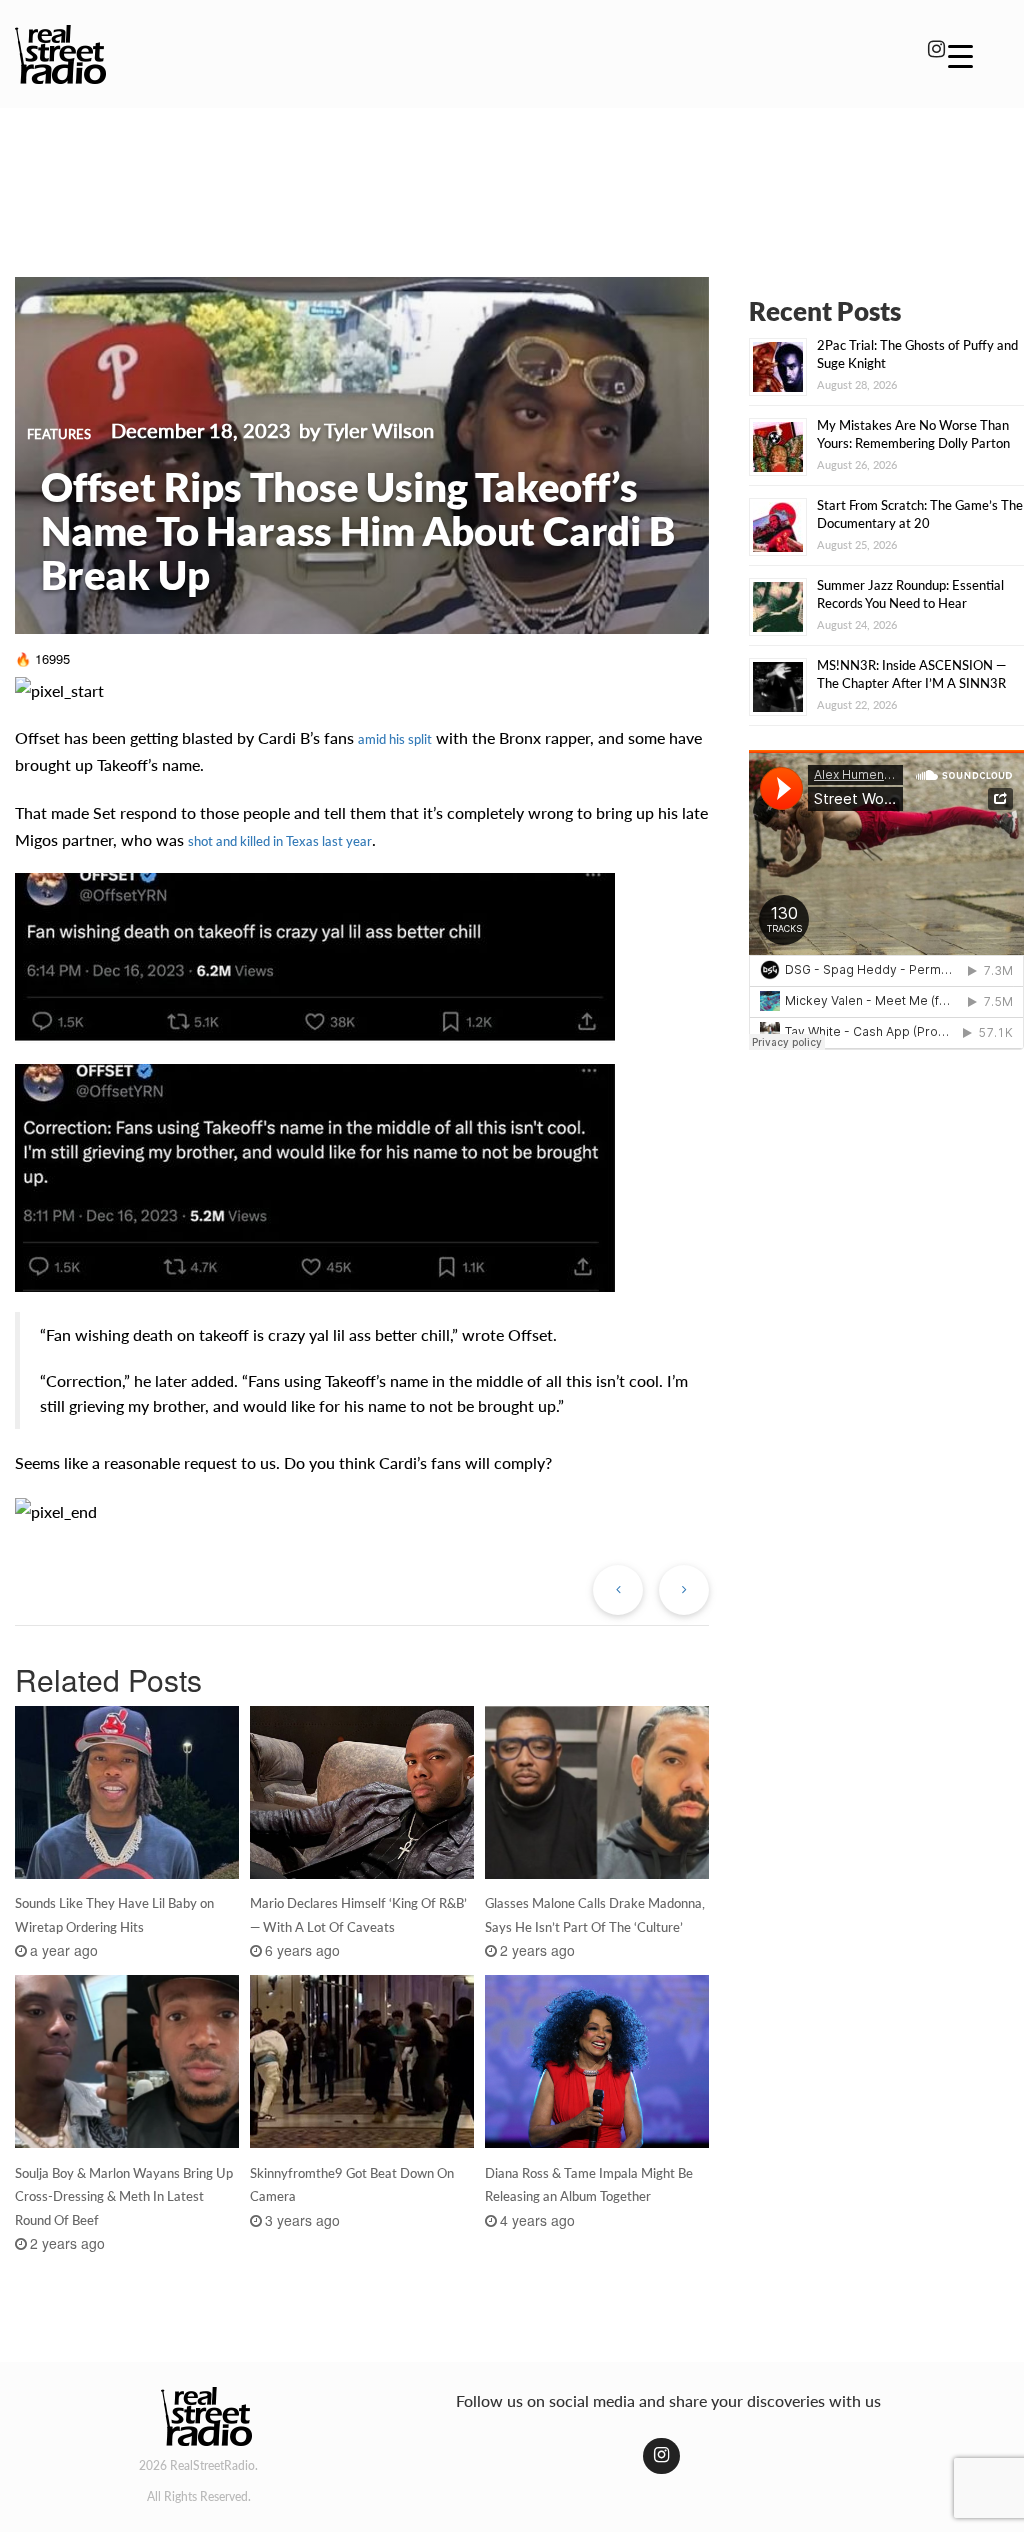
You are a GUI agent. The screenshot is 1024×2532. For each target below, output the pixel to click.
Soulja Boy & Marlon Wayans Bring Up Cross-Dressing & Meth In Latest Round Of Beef (124, 2197)
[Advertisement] (512, 178)
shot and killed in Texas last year (280, 841)
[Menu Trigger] (960, 55)
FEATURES (59, 434)
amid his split (395, 739)
